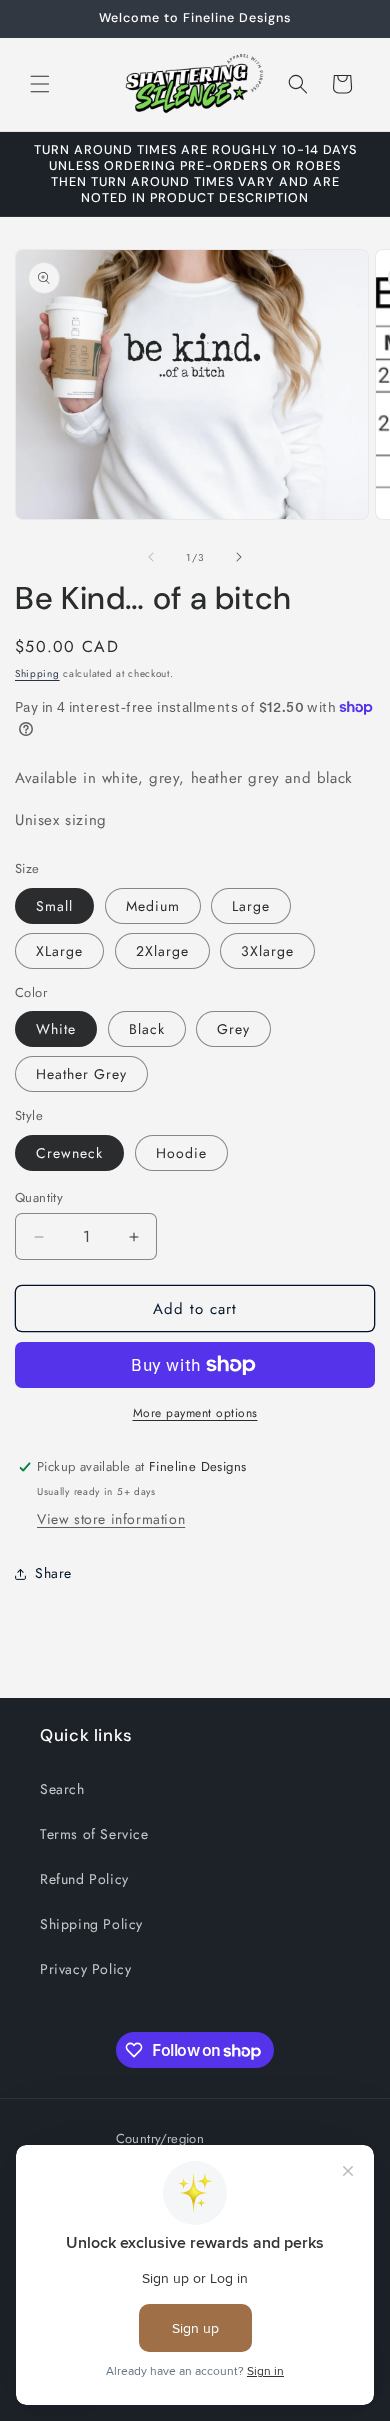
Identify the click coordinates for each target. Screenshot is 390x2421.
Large (251, 906)
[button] (40, 84)
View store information (111, 1519)
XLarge (59, 951)
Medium (153, 906)
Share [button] (53, 1573)
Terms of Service (94, 1834)
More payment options (195, 1413)
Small (54, 906)
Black (147, 1029)
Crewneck (69, 1153)
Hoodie (181, 1153)
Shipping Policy (91, 1924)
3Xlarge (267, 951)
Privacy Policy (85, 1969)
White (56, 1029)
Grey (233, 1029)
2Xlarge (162, 951)
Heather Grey (81, 1074)
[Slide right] (239, 557)
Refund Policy (84, 1879)
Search (62, 1789)
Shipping (37, 673)
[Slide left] (151, 557)
